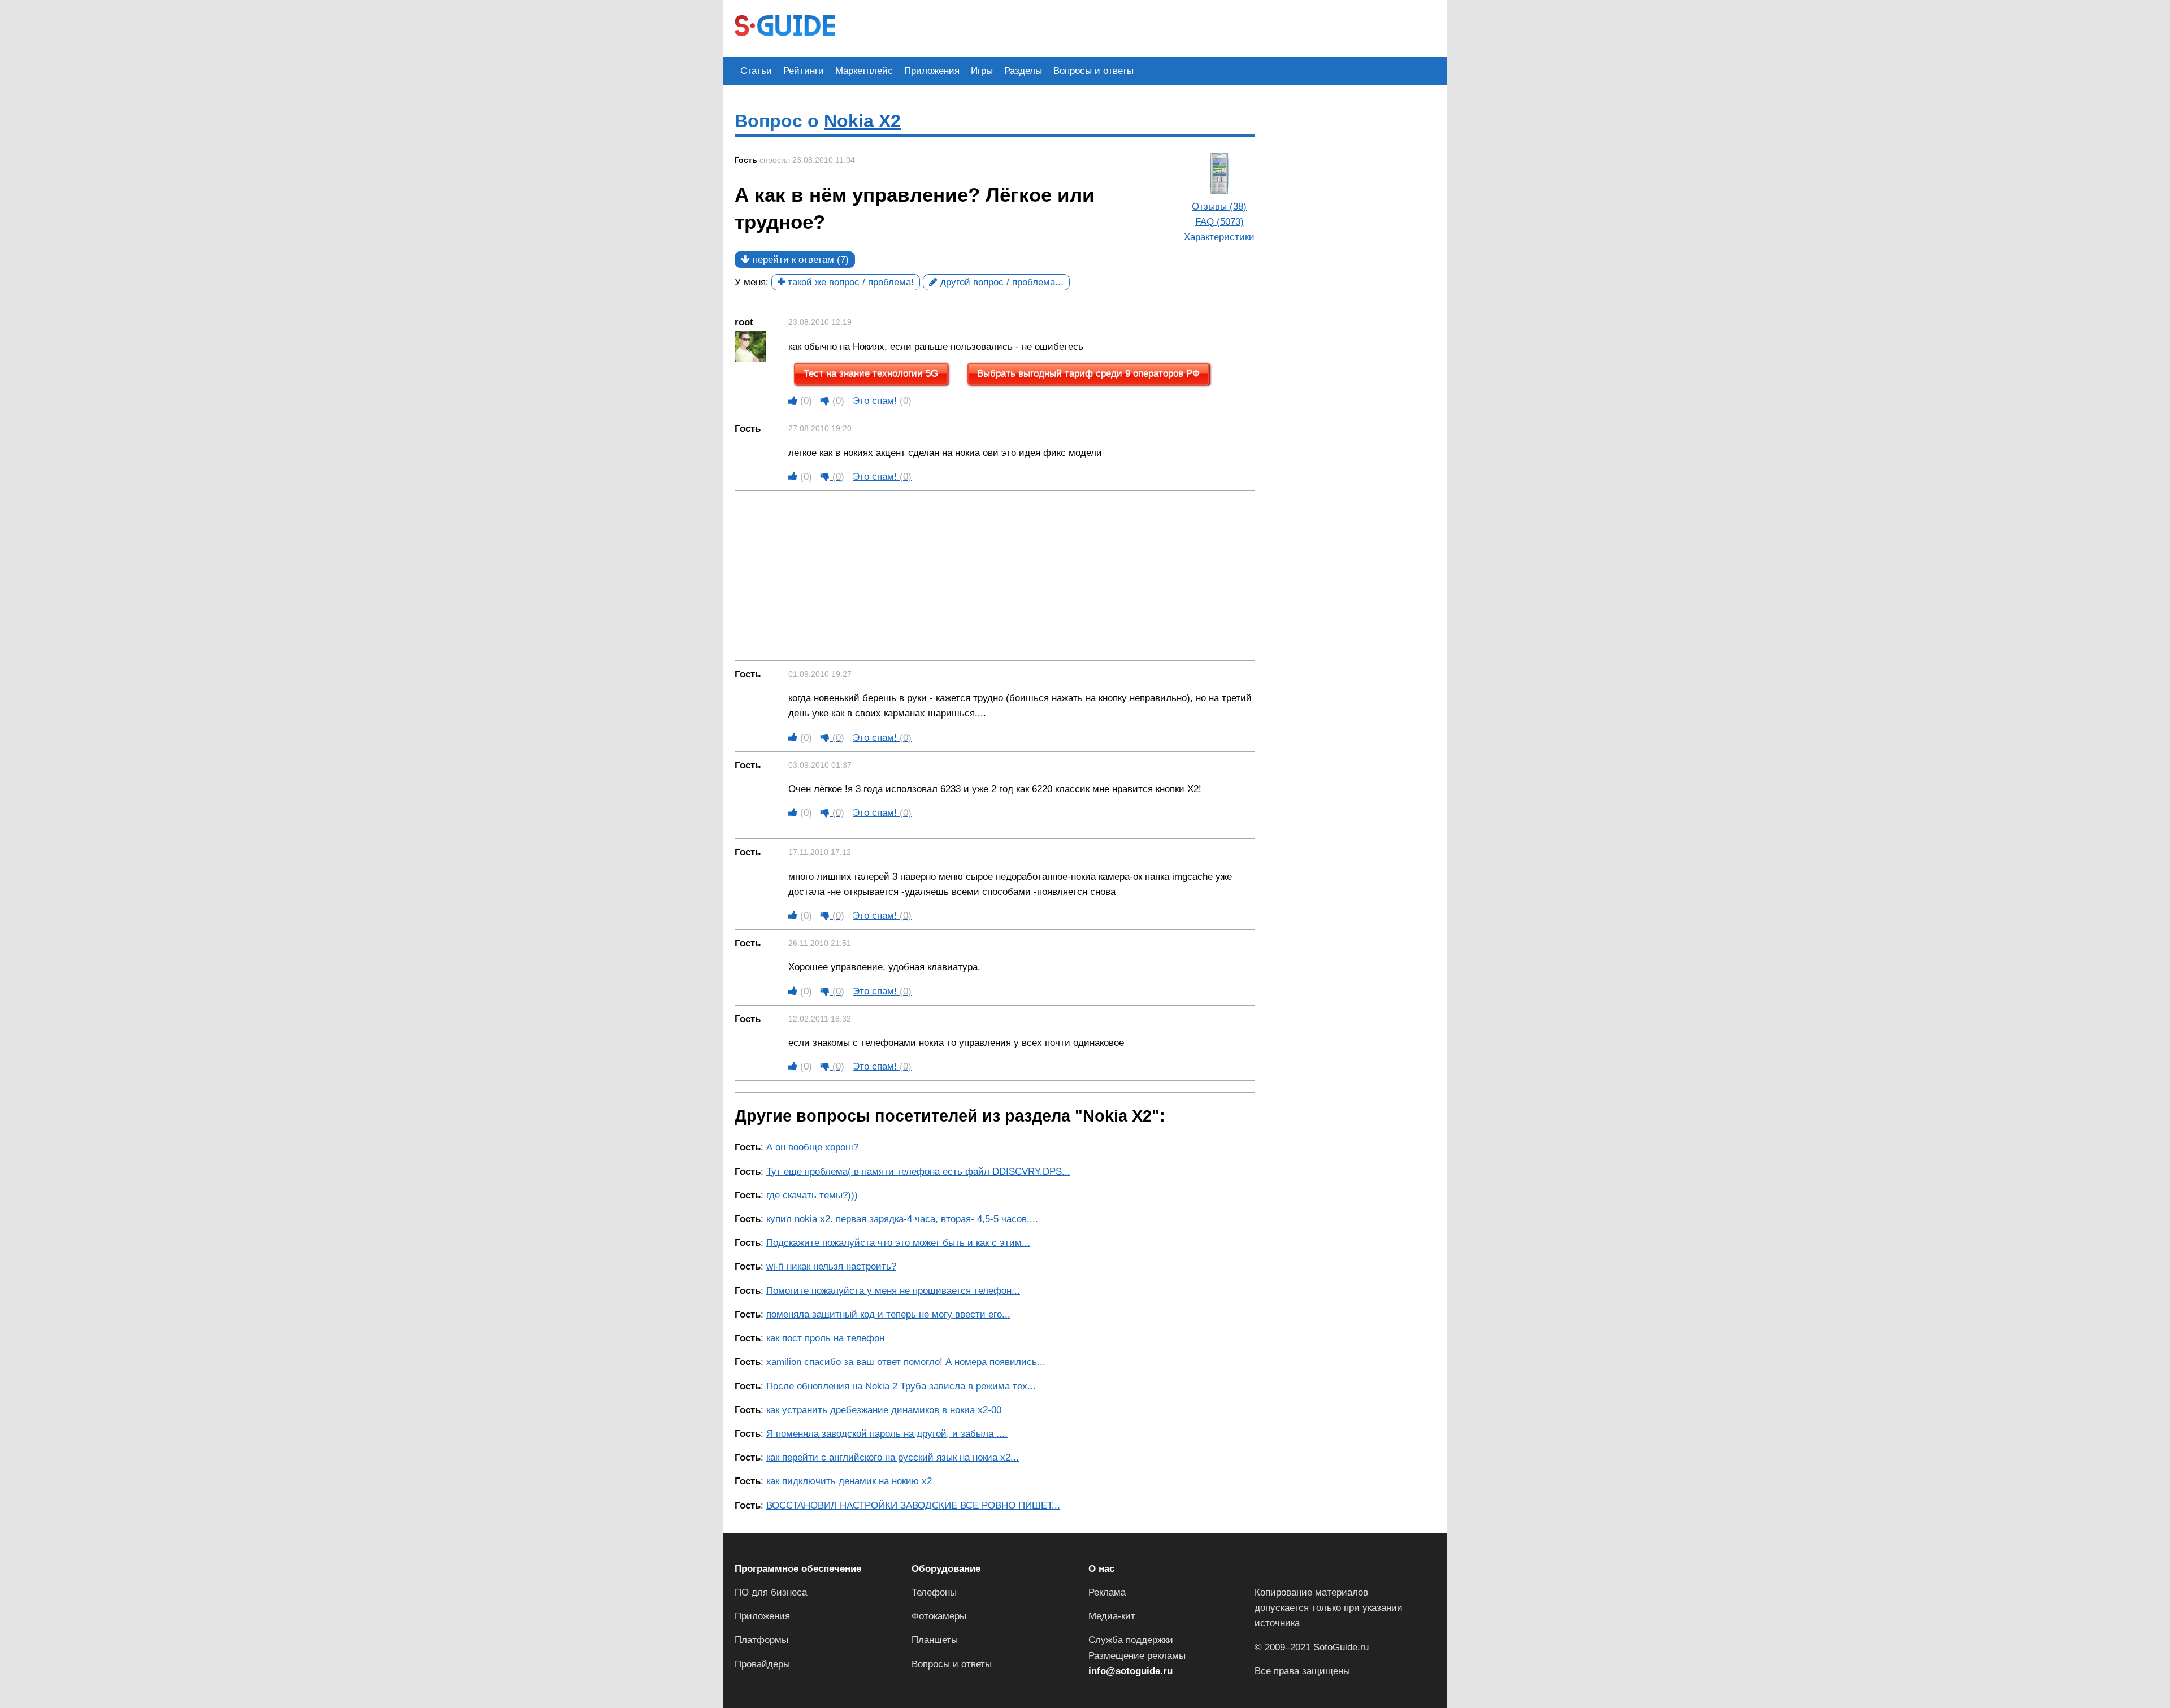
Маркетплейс (864, 71)
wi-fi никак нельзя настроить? (831, 1266)
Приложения (932, 71)
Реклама (1107, 1592)
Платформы (761, 1640)
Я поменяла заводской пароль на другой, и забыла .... (887, 1434)
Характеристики (1219, 237)
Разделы (1023, 71)
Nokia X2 (862, 121)
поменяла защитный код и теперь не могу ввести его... (888, 1314)
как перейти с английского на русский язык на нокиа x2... (893, 1457)
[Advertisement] (1052, 27)
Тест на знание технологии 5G (871, 374)
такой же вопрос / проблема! (849, 282)
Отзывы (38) (1219, 207)
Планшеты (935, 1640)
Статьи (756, 71)
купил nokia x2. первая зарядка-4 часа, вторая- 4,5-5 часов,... (902, 1219)
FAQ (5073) (1219, 222)
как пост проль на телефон (825, 1338)
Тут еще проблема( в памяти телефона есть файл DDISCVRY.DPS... (918, 1172)
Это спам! (882, 401)
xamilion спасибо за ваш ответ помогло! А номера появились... (906, 1362)
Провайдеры (762, 1664)
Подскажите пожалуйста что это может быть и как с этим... (898, 1243)
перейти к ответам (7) (799, 260)
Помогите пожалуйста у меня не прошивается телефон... (893, 1291)
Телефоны (934, 1592)
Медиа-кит (1112, 1616)
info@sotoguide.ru (1130, 1671)
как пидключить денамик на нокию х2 (849, 1481)
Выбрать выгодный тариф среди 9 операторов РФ (1088, 374)
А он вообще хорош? (812, 1147)
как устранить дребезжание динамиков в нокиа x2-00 (884, 1410)
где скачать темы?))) (812, 1195)
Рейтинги (804, 71)
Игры (982, 71)
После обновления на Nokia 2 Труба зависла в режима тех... (901, 1386)
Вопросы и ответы (1093, 71)
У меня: (752, 282)
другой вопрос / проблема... (1001, 282)
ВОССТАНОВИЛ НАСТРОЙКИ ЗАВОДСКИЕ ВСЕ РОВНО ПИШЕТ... (913, 1505)
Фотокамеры (939, 1616)
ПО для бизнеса (771, 1592)
